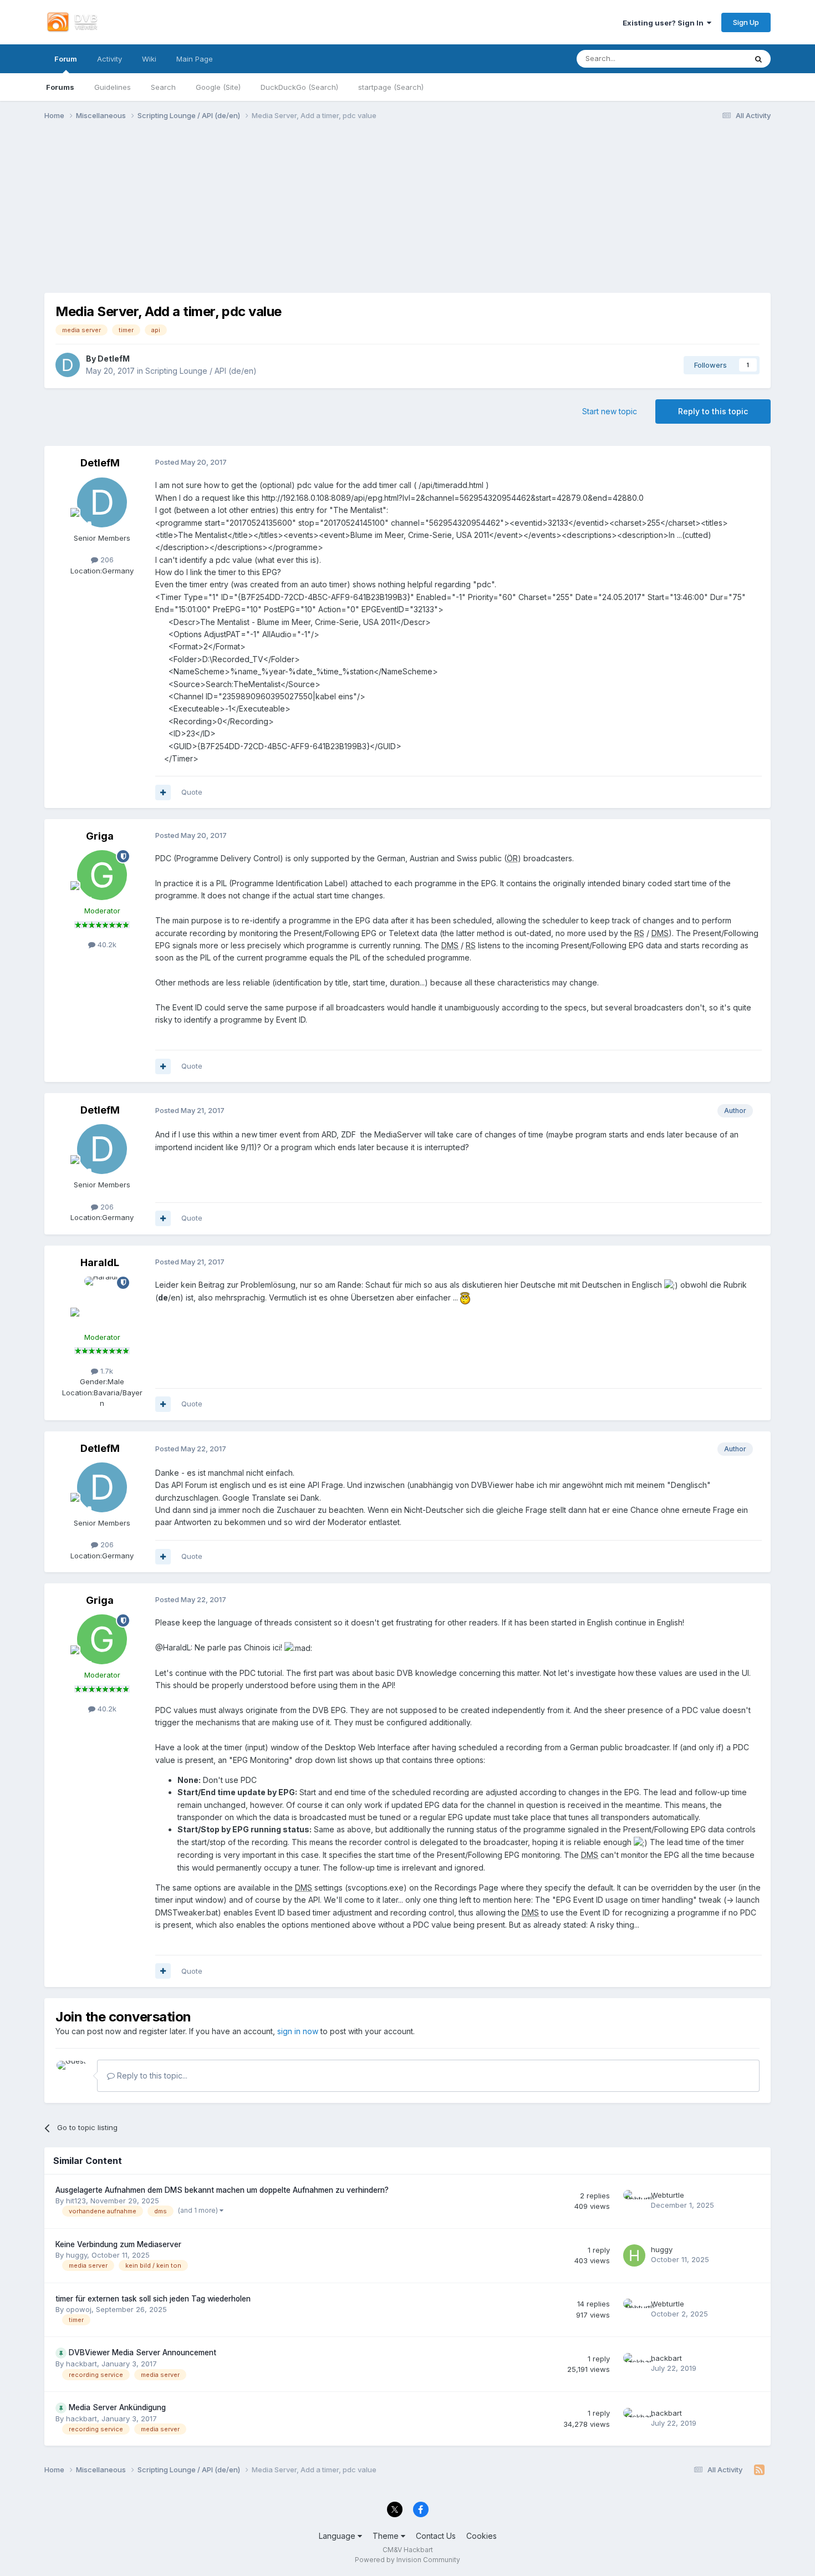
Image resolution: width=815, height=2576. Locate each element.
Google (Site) (218, 87)
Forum (66, 59)
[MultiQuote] (163, 792)
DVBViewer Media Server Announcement (142, 2353)
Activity (109, 59)
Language (338, 2536)
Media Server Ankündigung (117, 2407)
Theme (387, 2536)
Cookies (482, 2536)
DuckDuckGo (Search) (299, 87)
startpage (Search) (391, 87)
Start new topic (610, 411)
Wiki (149, 59)
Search (163, 87)
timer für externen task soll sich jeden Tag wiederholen (153, 2299)
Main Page (195, 59)
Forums (60, 87)
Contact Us (436, 2536)
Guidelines (113, 87)
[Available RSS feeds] (759, 2470)
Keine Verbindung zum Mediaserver (118, 2244)
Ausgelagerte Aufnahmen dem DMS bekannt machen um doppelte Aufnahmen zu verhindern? (222, 2190)
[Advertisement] (407, 215)
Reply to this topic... (151, 2075)
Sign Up (746, 22)
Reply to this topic (713, 411)
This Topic (714, 59)
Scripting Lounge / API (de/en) (201, 371)
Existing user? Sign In (665, 23)
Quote (192, 792)
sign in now (298, 2031)
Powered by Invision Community (407, 2560)
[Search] (758, 59)
